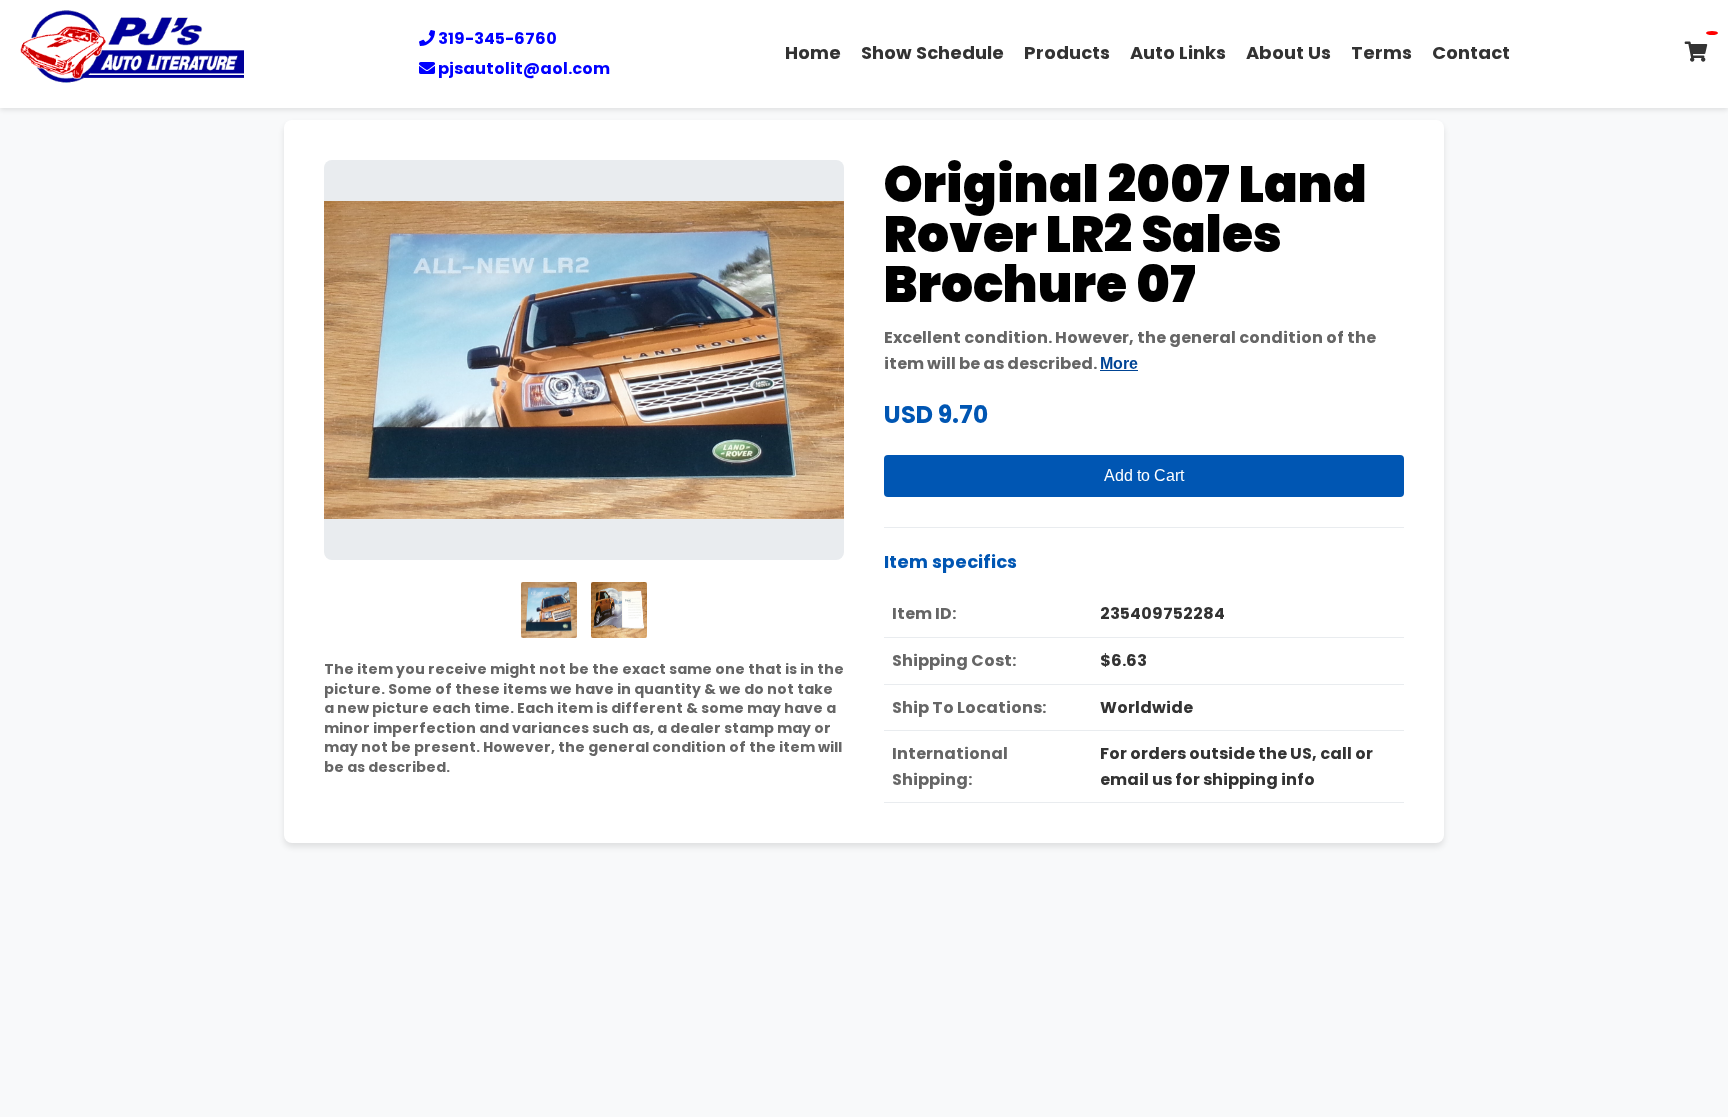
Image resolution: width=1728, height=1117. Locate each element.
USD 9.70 (936, 414)
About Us (1288, 52)
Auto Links (1178, 52)
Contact (1471, 52)
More (1119, 363)
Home (813, 52)
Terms (1381, 52)
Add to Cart (1144, 475)
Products (1067, 52)
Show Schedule (932, 52)
